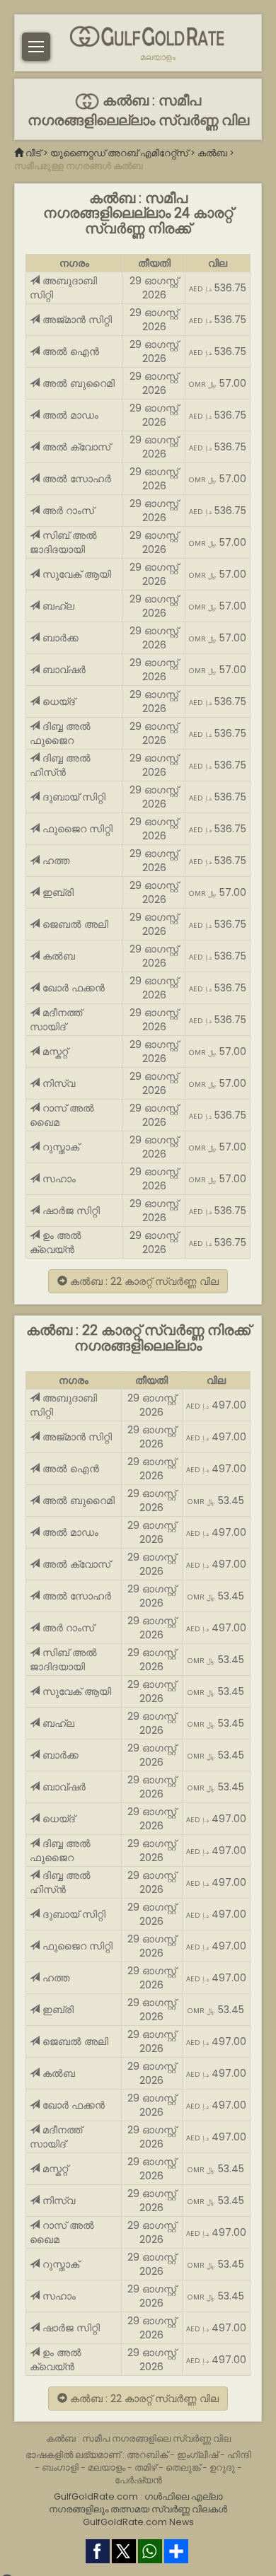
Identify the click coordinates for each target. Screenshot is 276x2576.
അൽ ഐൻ (69, 351)
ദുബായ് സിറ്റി (73, 797)
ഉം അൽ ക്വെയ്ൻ (56, 1242)
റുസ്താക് (59, 1147)
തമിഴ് (145, 2467)
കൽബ (212, 153)
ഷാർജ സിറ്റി (70, 1211)
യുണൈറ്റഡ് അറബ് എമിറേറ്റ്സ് (119, 153)
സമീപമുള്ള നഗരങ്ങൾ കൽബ (79, 166)
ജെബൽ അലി (74, 924)
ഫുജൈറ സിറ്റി (76, 829)
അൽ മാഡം (69, 415)
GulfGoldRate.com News (138, 2522)
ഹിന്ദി (239, 2455)
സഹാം (58, 1179)
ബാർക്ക (59, 638)
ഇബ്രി (57, 892)
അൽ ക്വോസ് (75, 447)
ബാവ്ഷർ (63, 670)
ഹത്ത (54, 861)
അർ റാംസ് (67, 511)
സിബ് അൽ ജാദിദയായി (63, 542)
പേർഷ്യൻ (138, 2480)
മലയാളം (158, 57)
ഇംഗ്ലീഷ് (197, 2455)
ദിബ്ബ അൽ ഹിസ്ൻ (60, 765)
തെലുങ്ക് (183, 2467)
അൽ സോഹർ (75, 479)
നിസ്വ (57, 1083)
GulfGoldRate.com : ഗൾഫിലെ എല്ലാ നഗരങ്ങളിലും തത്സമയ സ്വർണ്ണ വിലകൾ (138, 2503)
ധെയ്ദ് (57, 701)
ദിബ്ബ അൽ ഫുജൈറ (60, 733)
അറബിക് (147, 2455)
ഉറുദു (222, 2467)
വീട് (33, 153)
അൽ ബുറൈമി (77, 383)
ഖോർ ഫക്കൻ (72, 988)
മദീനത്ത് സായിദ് (56, 1020)
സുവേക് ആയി (75, 574)
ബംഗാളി (60, 2467)
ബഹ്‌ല (57, 606)
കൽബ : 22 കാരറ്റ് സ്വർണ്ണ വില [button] (143, 1281)
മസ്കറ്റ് (54, 1051)
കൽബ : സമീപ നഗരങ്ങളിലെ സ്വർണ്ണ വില (138, 2438)
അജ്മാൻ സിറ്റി (76, 320)
